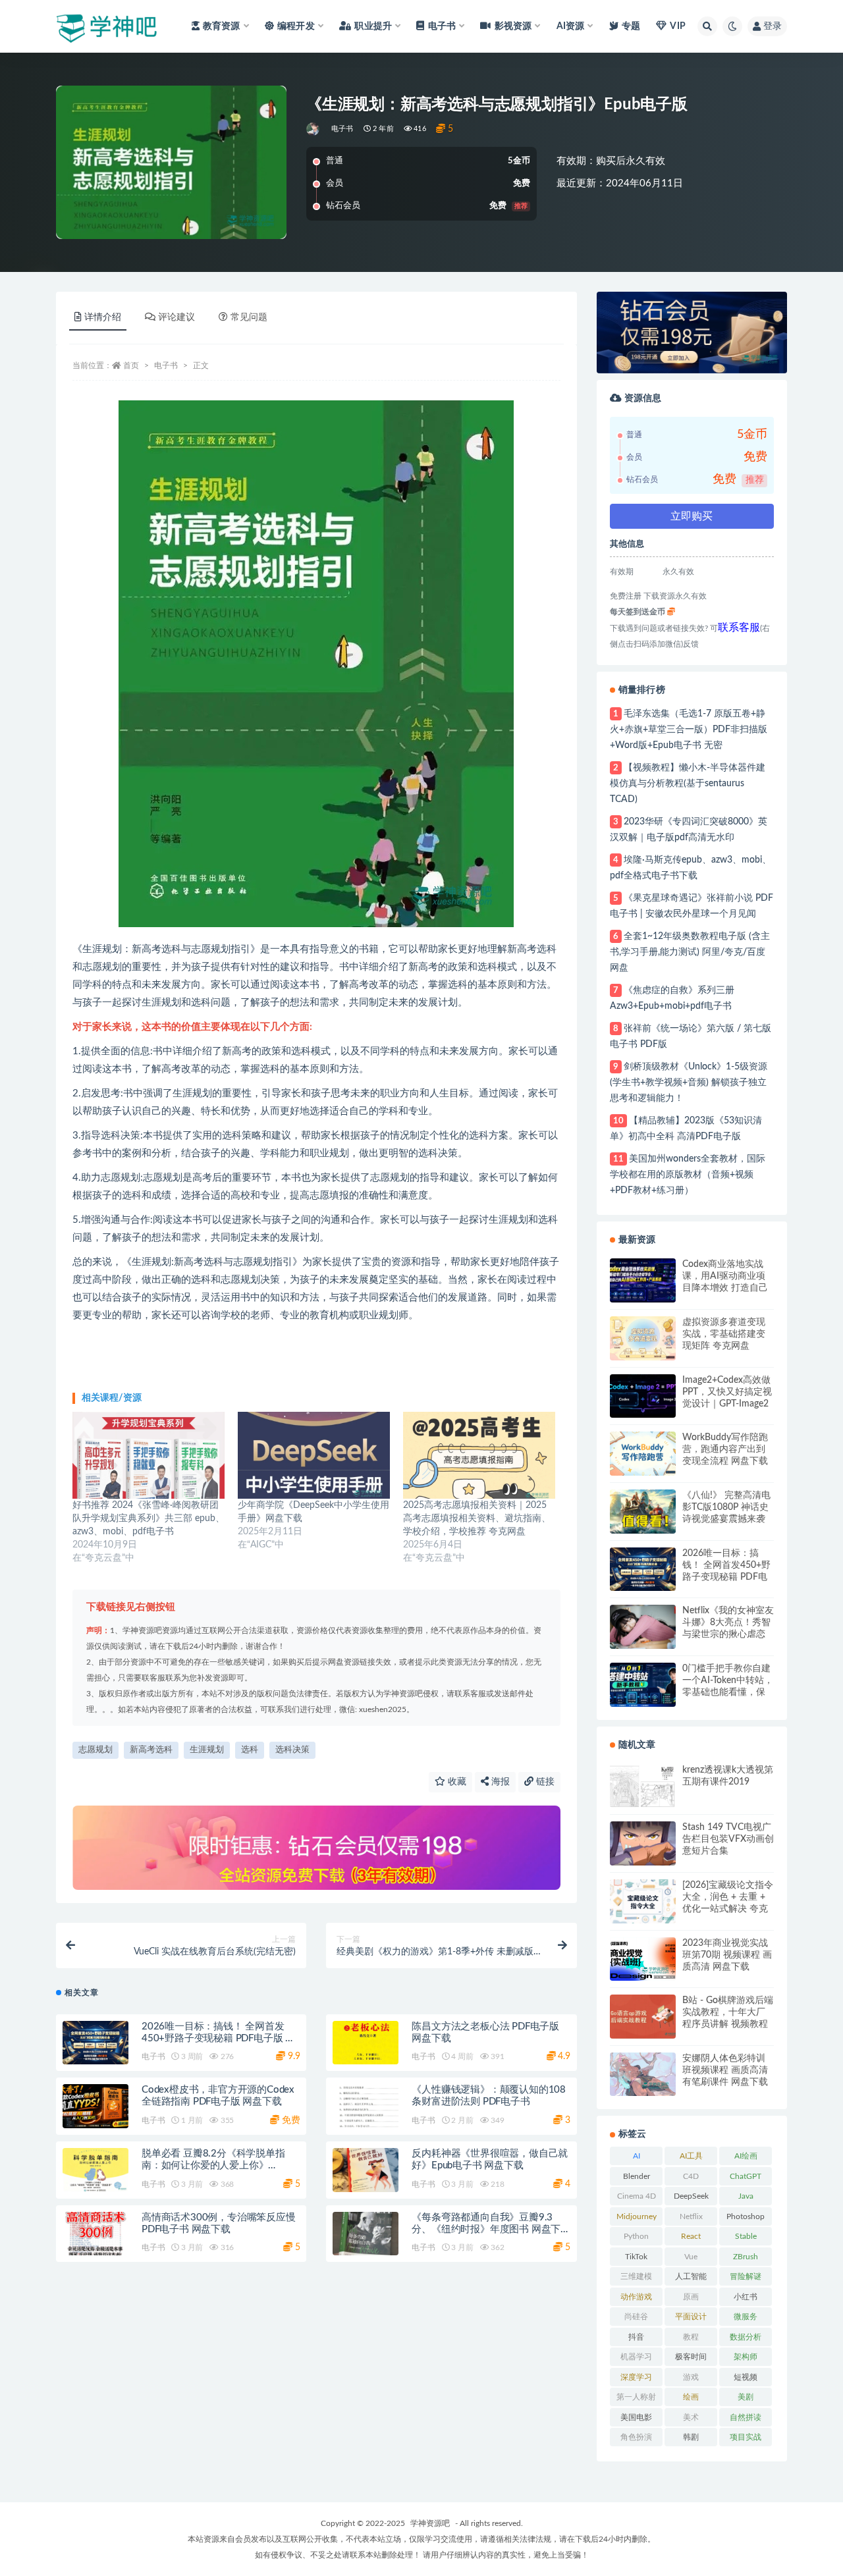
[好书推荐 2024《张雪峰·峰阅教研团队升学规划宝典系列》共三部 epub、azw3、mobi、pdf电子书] (149, 1455)
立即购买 (692, 516)
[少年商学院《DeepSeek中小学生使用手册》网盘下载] (314, 1455)
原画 (691, 2297)
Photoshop (746, 2216)
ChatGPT (746, 2176)
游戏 (691, 2377)
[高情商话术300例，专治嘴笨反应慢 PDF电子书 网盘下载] (95, 2234)
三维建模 (636, 2276)
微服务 (746, 2317)
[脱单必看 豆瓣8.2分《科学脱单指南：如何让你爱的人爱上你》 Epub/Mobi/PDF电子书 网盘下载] (95, 2170)
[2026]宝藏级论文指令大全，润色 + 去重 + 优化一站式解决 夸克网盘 (728, 1898)
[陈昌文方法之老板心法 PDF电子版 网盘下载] (366, 2043)
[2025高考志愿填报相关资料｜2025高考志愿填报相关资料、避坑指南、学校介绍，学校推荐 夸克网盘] (479, 1455)
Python (636, 2236)
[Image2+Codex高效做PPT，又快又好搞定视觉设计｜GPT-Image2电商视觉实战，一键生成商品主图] (643, 1396)
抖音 (636, 2337)
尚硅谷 (636, 2317)
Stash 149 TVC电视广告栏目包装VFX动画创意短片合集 (728, 1839)
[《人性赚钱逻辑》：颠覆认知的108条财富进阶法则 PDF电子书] (366, 2106)
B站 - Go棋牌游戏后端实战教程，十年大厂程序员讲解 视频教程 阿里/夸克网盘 (728, 2013)
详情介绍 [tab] (103, 317)
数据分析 (746, 2337)
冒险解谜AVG (746, 2279)
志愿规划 (95, 1750)
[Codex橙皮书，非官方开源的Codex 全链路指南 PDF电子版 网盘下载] (95, 2106)
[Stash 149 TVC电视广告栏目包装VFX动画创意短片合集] (643, 1843)
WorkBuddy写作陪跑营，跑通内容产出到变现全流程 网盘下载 (725, 1449)
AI (637, 2156)
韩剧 (691, 2437)
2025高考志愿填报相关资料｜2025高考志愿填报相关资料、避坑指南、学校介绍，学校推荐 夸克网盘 (477, 1518)
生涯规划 (207, 1750)
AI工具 (691, 2156)
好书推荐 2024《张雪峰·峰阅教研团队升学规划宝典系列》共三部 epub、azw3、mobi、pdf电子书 (149, 1518)
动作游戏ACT (636, 2299)
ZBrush (746, 2257)
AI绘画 (746, 2156)
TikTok (636, 2257)
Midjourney (637, 2216)
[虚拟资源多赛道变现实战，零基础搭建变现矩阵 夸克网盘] (643, 1338)
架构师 (746, 2357)
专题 (631, 26)
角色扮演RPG (636, 2440)
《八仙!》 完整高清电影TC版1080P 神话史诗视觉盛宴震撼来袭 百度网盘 (726, 1508)
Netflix (691, 2216)
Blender (637, 2176)
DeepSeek (691, 2196)
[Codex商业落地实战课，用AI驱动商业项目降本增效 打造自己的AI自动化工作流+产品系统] (643, 1280)
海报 (499, 1782)
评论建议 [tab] (177, 317)
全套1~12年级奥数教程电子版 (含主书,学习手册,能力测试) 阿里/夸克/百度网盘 (690, 952)
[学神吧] (314, 129)
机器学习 (636, 2357)
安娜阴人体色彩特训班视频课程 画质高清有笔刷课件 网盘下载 (725, 2070)
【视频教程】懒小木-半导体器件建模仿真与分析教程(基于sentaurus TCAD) (688, 784)
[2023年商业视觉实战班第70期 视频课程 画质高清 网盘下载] (643, 1959)
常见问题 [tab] (249, 317)
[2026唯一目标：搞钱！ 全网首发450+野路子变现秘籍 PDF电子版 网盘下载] (95, 2043)
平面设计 (691, 2317)
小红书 (746, 2297)
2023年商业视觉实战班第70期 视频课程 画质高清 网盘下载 (727, 1955)
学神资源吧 (430, 2523)
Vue (691, 2257)
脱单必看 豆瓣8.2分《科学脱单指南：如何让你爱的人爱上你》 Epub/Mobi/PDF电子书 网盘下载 (213, 2165)
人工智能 (691, 2276)
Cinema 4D (637, 2196)
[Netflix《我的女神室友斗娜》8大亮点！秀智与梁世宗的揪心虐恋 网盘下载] (643, 1627)
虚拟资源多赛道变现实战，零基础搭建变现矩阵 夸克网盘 (724, 1334)
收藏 (456, 1782)
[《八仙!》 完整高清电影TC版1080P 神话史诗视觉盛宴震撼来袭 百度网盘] (643, 1512)
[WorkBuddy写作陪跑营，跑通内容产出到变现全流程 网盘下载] (643, 1454)
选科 (250, 1750)
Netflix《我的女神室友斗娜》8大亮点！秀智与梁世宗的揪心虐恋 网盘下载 (728, 1623)
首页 (131, 365)
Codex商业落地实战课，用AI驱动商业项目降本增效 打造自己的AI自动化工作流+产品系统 (726, 1277)
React (691, 2236)
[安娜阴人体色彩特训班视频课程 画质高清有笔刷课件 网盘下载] (643, 2075)
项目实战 (746, 2437)
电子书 (342, 129)
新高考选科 (151, 1750)
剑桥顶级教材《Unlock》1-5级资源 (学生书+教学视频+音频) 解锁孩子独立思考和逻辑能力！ (689, 1083)
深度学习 (636, 2377)
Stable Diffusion (746, 2239)
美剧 (746, 2397)
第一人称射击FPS (636, 2400)
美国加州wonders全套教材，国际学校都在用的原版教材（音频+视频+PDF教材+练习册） (688, 1175)
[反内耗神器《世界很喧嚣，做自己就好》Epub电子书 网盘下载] (366, 2170)
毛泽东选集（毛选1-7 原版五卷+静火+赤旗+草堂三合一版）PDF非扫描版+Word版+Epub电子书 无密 (689, 730)
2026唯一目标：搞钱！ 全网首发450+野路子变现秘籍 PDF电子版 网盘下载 (218, 2038)
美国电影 (636, 2417)
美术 (691, 2417)
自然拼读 (746, 2417)
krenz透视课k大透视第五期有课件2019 (728, 1776)
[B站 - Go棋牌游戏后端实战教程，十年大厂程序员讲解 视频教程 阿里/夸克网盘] (643, 2017)
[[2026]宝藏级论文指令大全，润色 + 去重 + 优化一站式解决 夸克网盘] (643, 1901)
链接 (544, 1782)
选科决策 (292, 1750)
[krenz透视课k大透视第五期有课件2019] (643, 1786)
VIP (678, 26)
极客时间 (691, 2357)
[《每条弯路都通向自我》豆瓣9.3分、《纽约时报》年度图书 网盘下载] (366, 2234)
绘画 (691, 2397)
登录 (773, 26)
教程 (691, 2337)
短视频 (746, 2377)
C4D (691, 2176)
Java (746, 2196)
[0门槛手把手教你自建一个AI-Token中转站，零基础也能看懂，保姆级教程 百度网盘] (643, 1685)
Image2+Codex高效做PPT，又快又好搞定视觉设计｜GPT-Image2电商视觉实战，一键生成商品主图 (727, 1393)
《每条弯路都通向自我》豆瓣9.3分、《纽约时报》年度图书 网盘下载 (486, 2229)
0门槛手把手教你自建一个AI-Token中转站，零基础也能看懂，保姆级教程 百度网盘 (728, 1681)
